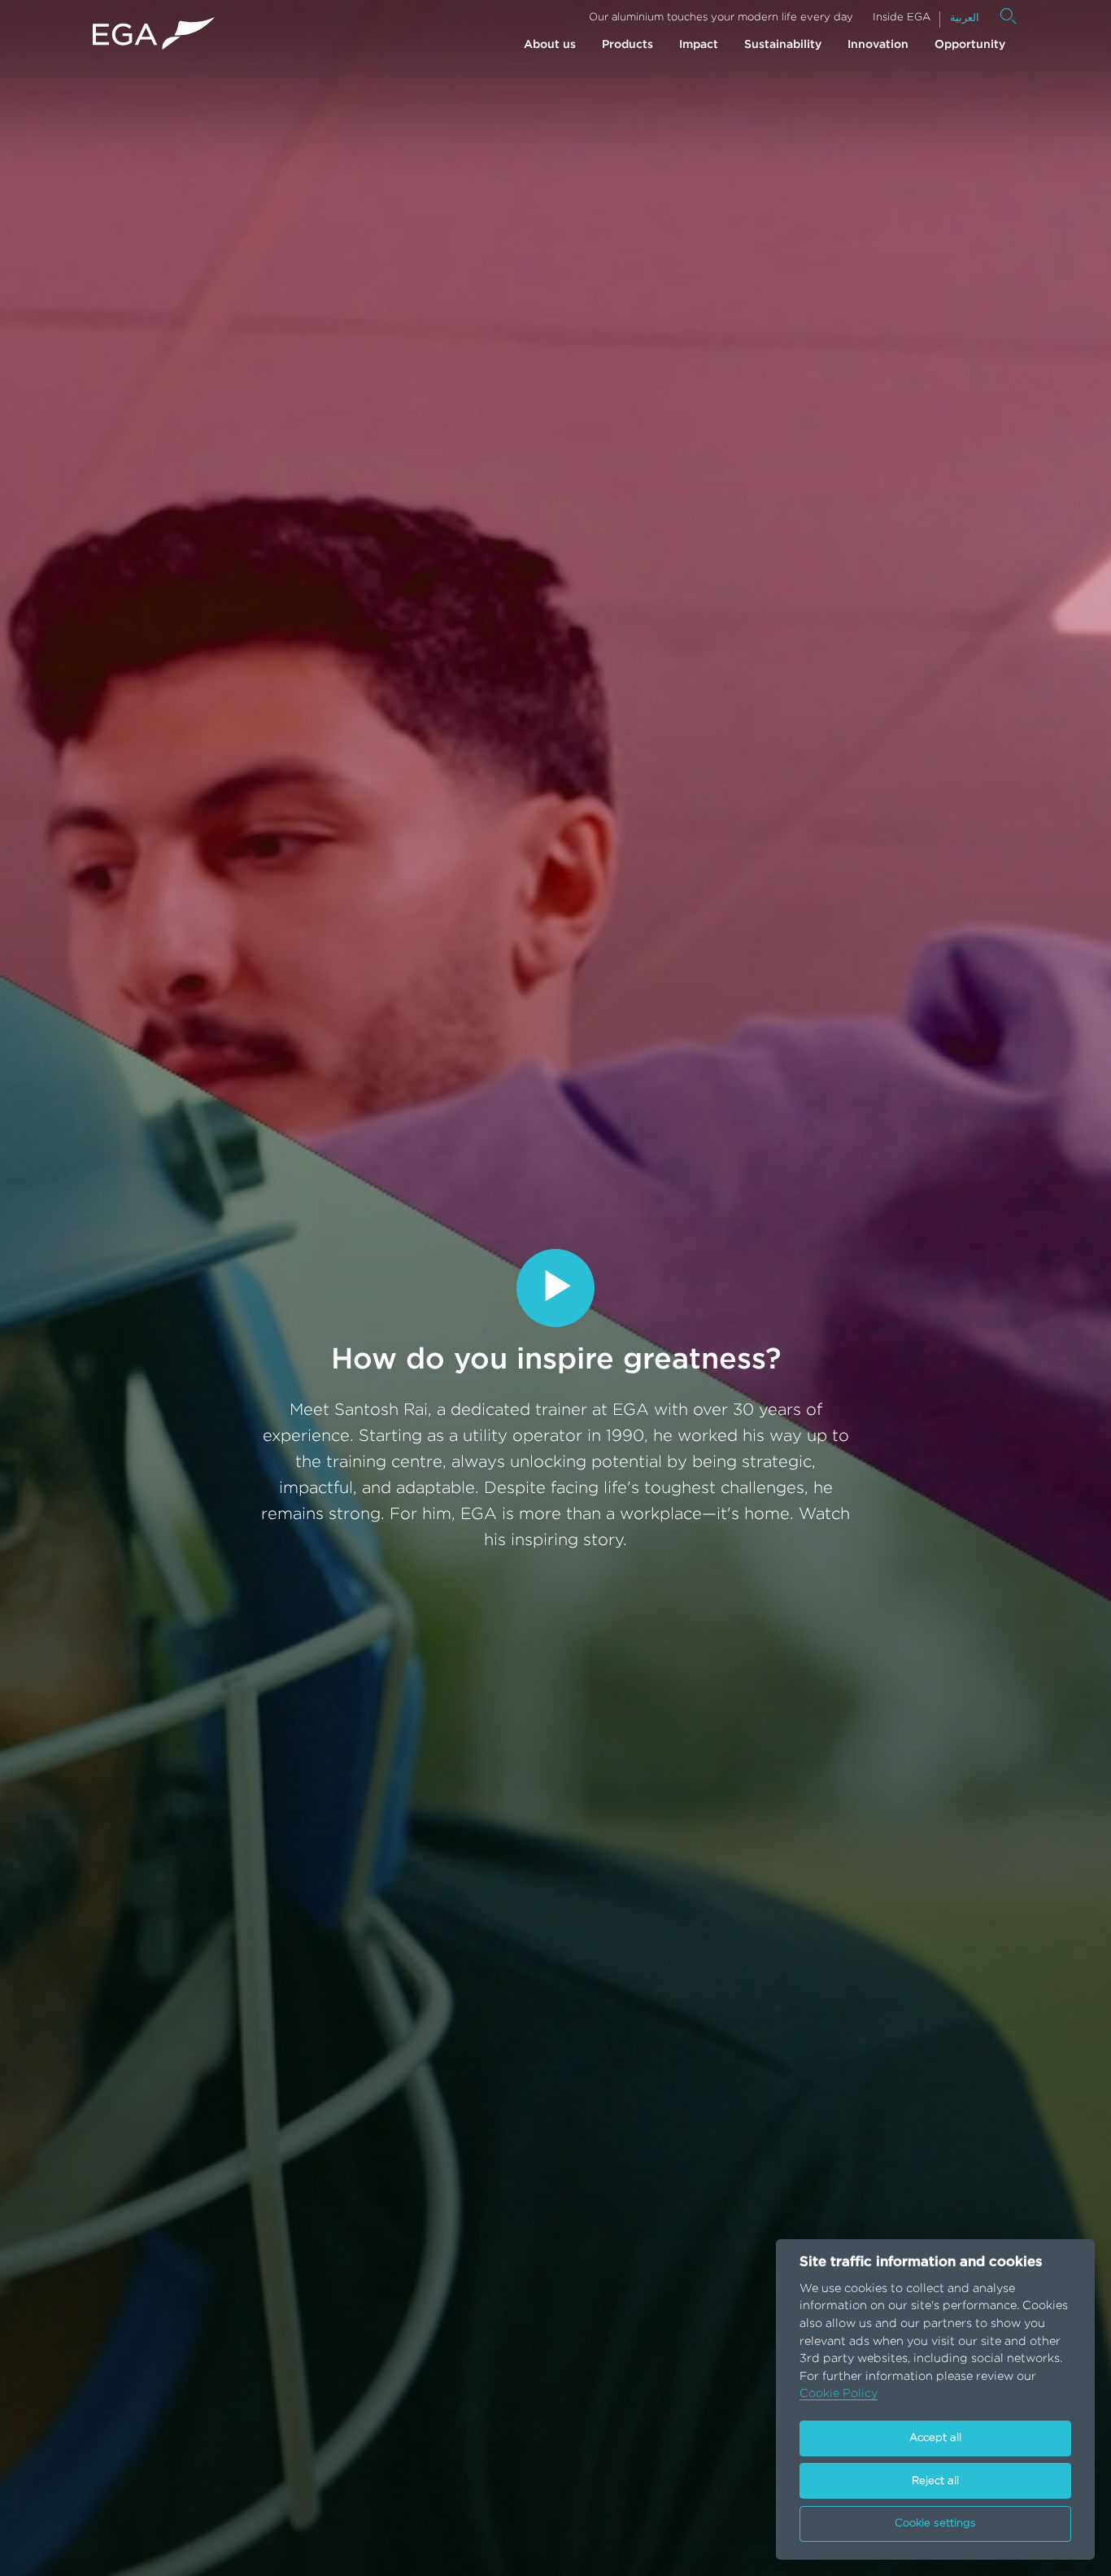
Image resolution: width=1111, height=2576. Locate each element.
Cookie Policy (839, 2393)
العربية (965, 18)
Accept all (935, 2438)
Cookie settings (935, 2524)
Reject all (935, 2481)
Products (627, 45)
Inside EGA (902, 17)
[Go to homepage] (154, 34)
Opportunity (970, 45)
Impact (699, 45)
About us (550, 45)
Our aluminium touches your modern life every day (721, 17)
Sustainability (783, 45)
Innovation (878, 45)
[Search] (1009, 16)
